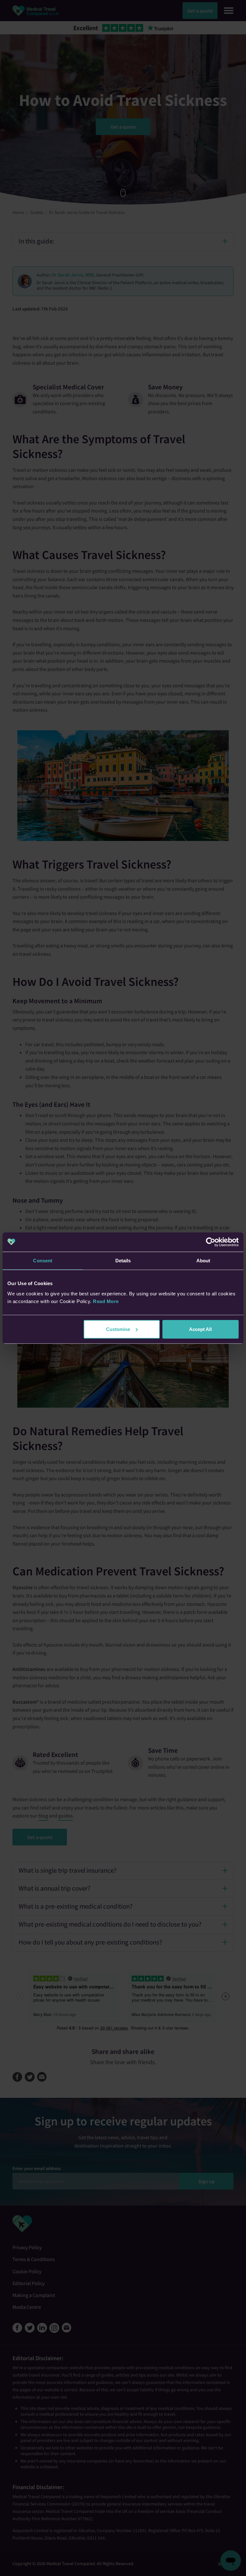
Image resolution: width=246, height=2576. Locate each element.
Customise (118, 1329)
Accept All (200, 1329)
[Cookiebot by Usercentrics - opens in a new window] (211, 1242)
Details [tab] (123, 1261)
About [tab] (203, 1261)
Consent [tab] (43, 1261)
